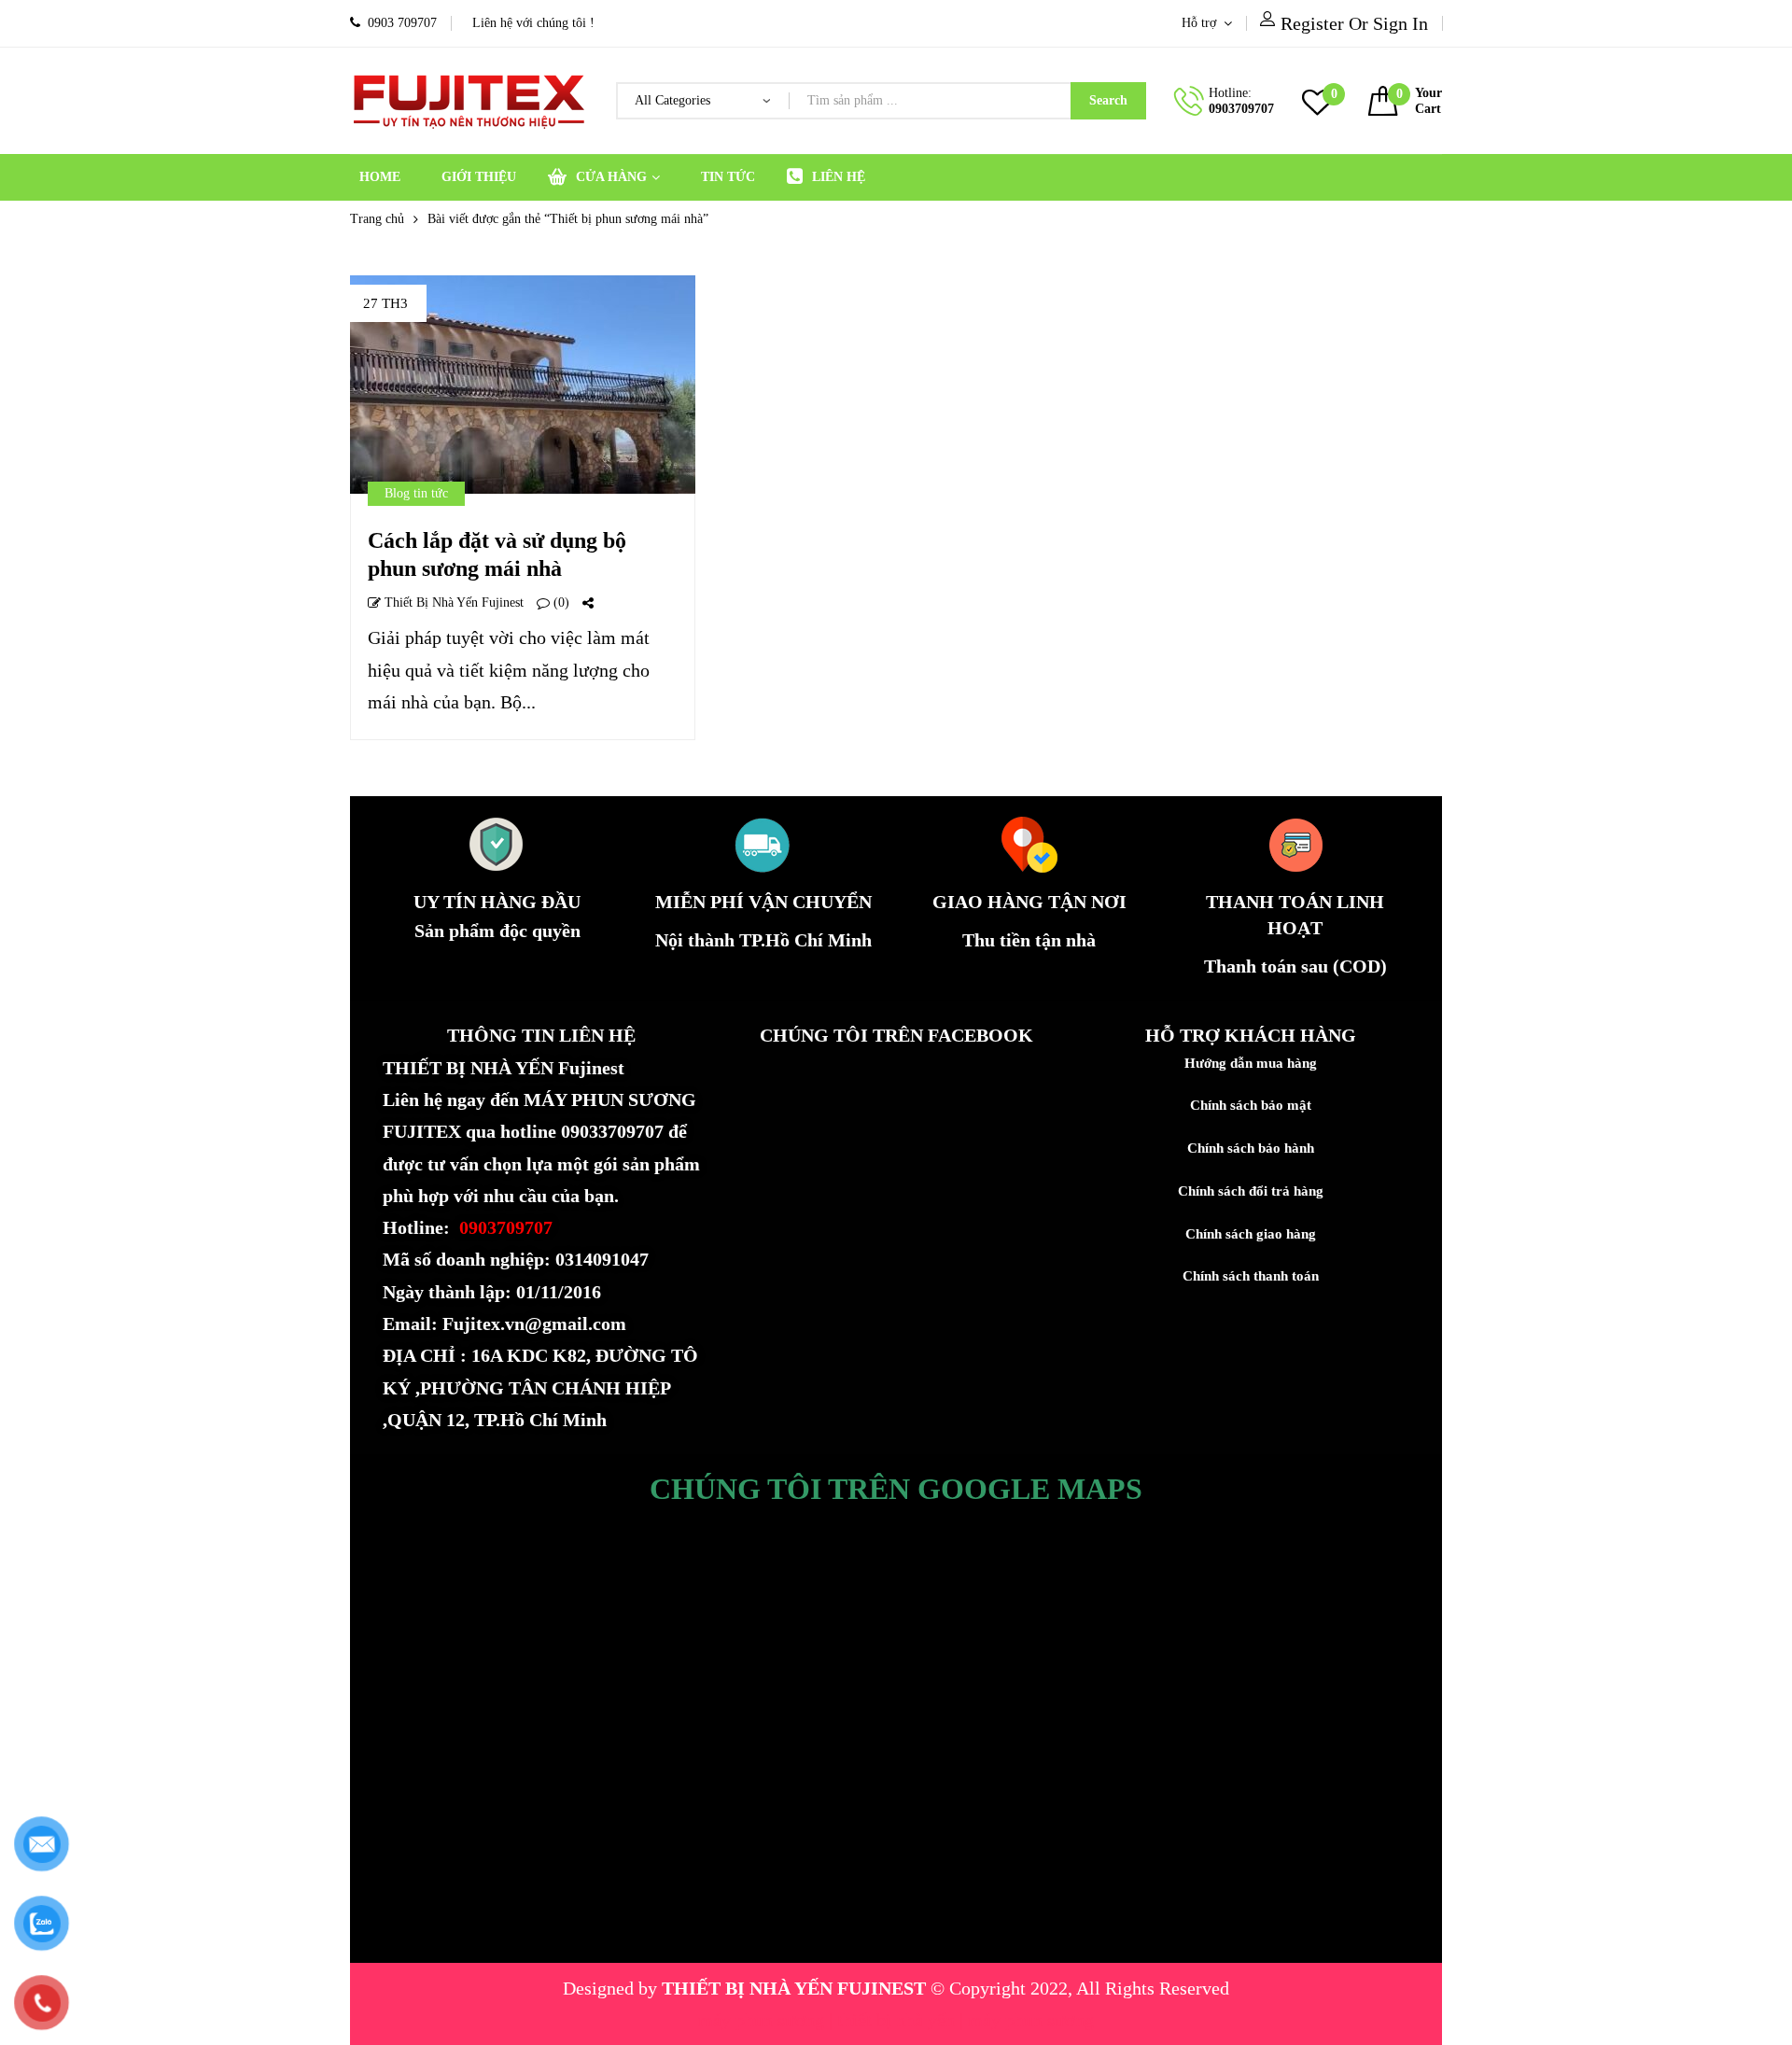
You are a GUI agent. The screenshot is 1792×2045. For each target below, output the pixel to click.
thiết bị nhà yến (898, 2020)
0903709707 (1241, 109)
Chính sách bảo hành (1251, 1148)
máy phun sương (763, 2020)
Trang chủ (377, 219)
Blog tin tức (416, 493)
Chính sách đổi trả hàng (1251, 1191)
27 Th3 (385, 303)
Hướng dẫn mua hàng (1251, 1063)
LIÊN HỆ (839, 177)
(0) (560, 602)
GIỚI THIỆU (479, 177)
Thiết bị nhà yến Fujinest (452, 602)
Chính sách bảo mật (1251, 1105)
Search (1108, 100)
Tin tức (728, 177)
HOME (380, 177)
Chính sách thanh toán (1251, 1276)
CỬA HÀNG (611, 177)
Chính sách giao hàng (1251, 1234)
